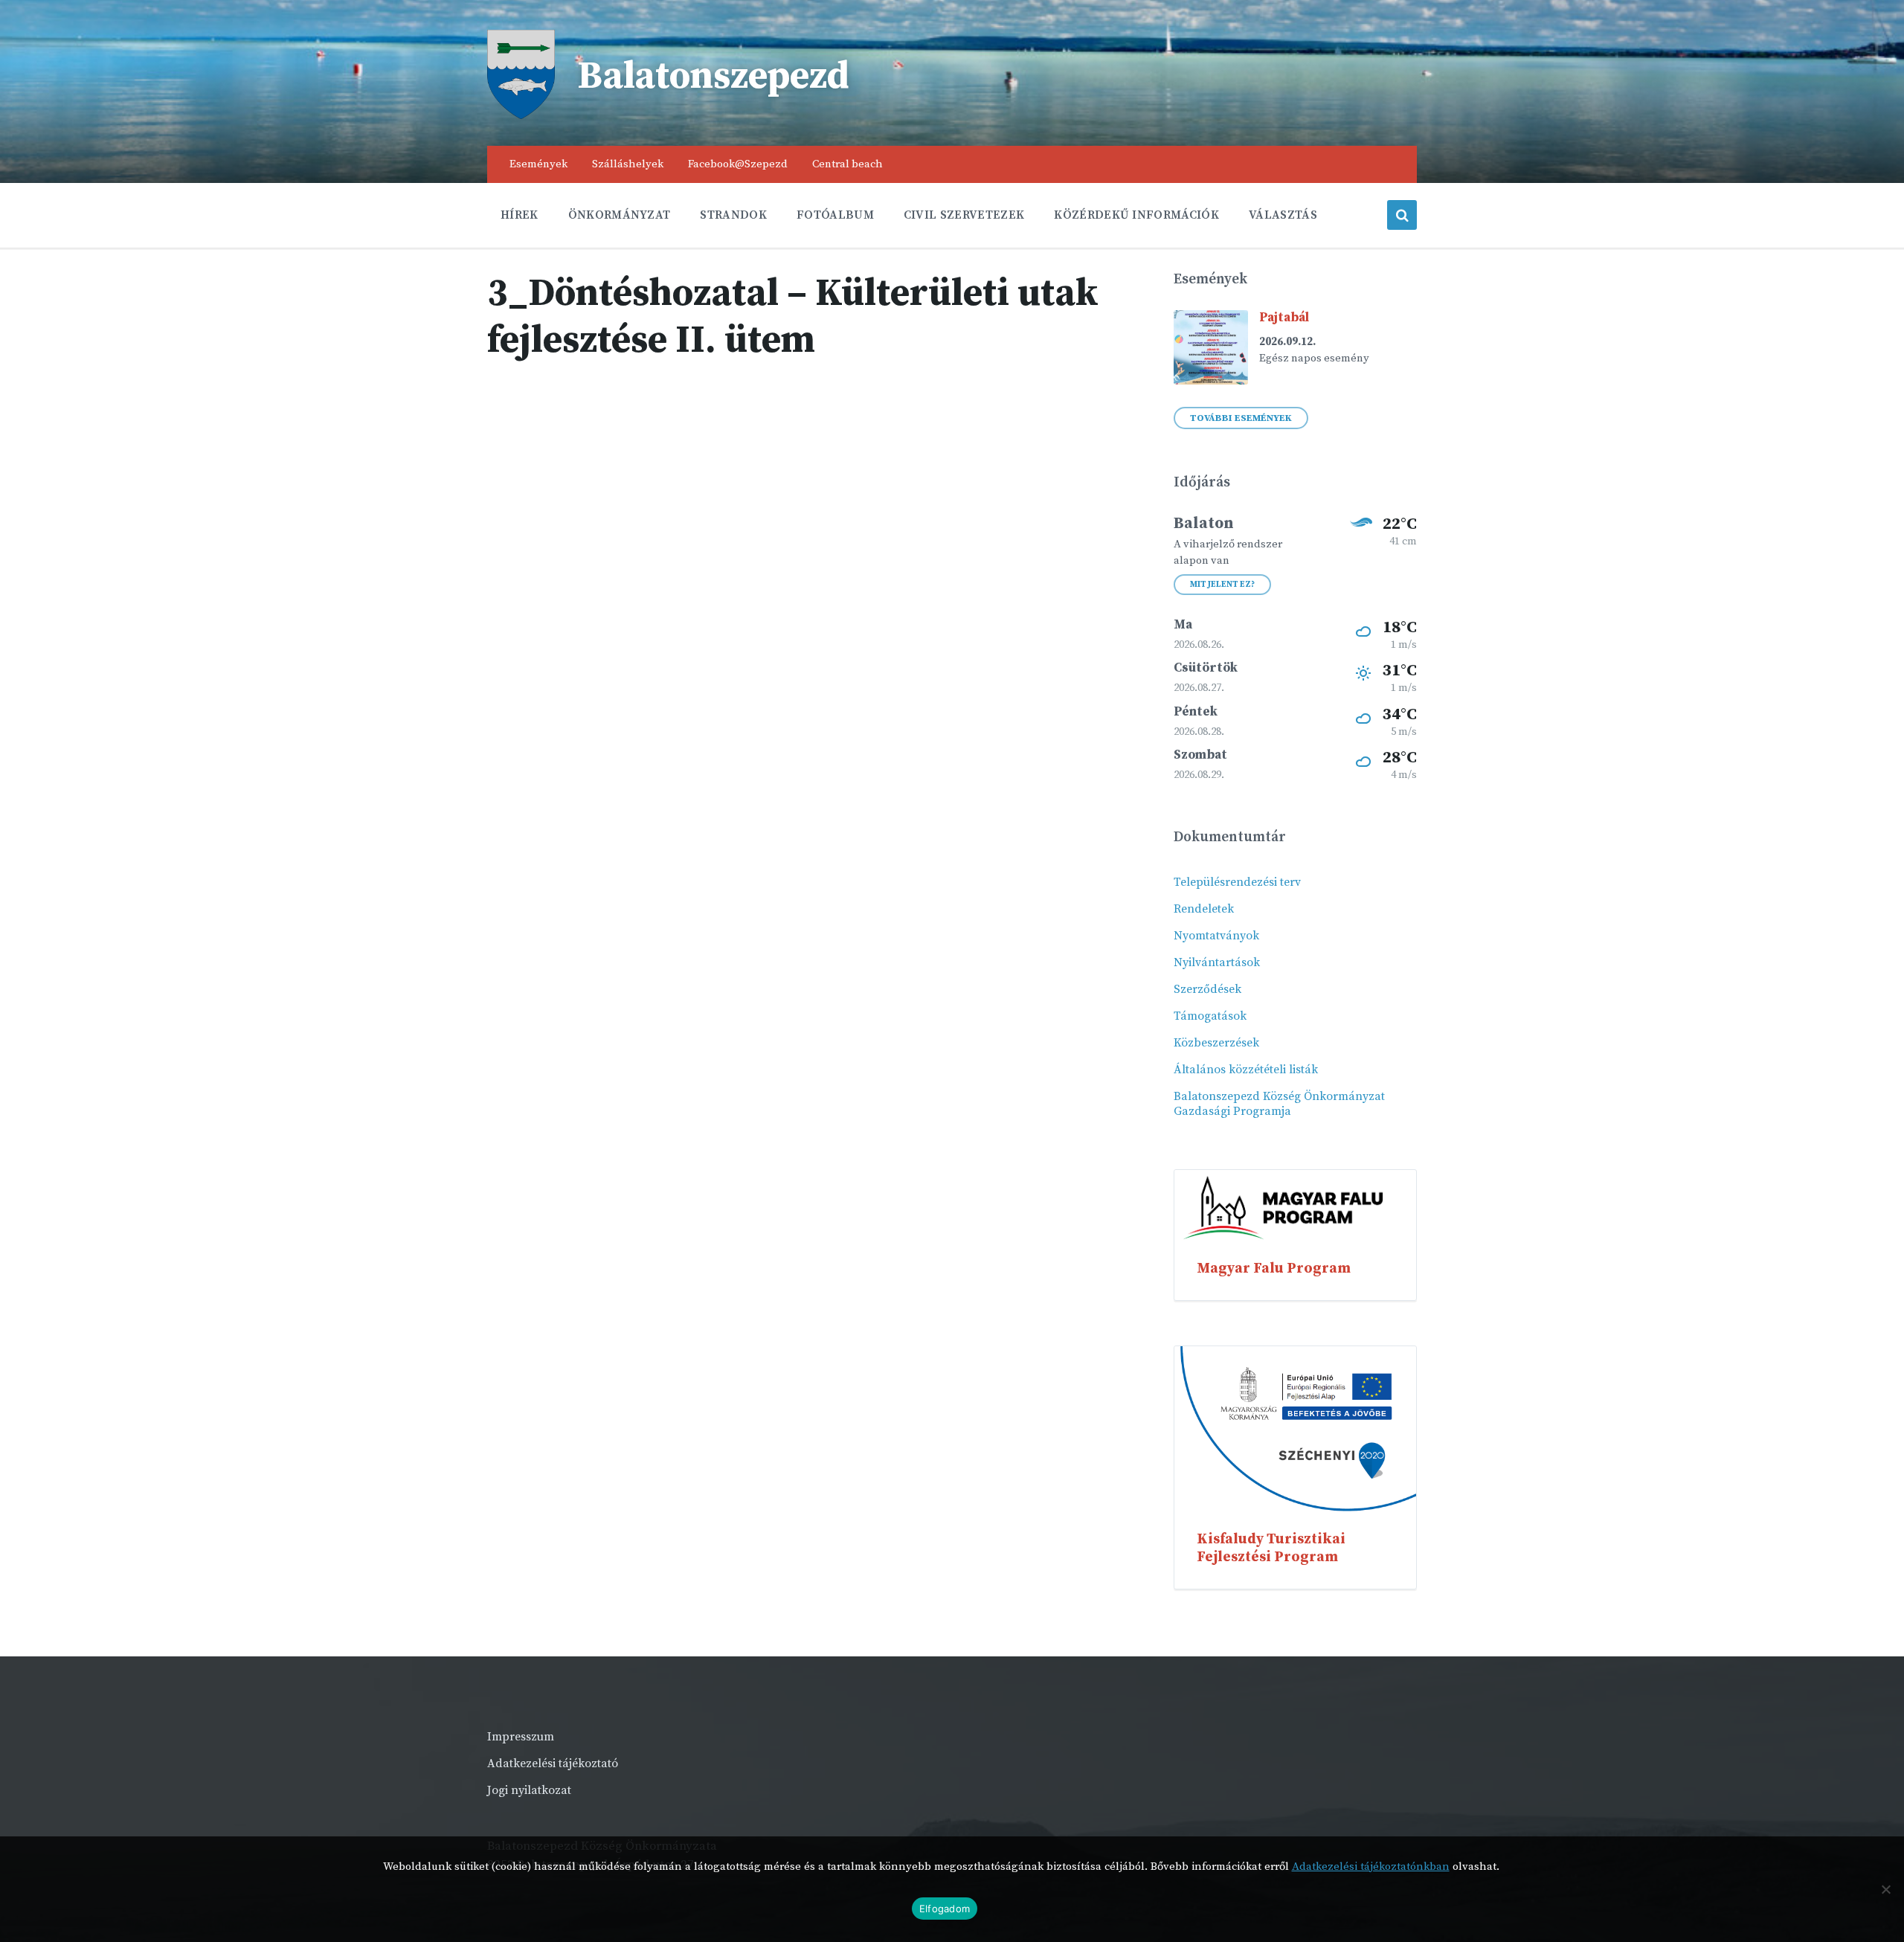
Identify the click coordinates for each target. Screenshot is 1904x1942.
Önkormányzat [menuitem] (620, 215)
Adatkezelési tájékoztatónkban (1371, 1867)
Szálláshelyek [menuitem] (628, 164)
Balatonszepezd (713, 77)
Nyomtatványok (1216, 936)
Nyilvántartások (1217, 962)
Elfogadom (945, 1909)
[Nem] (1885, 1889)
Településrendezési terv (1237, 882)
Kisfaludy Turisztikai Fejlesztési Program (1271, 1548)
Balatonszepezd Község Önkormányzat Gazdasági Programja (1279, 1104)
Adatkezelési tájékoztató (553, 1763)
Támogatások (1210, 1016)
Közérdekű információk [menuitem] (1136, 215)
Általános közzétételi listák (1246, 1070)
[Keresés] (1402, 215)
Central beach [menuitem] (848, 164)
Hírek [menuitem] (520, 215)
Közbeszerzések (1216, 1043)
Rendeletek (1204, 909)
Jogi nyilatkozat (529, 1790)
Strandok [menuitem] (733, 215)
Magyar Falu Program (1274, 1268)
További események (1241, 418)
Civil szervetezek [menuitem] (964, 215)
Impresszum (521, 1737)
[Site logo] (521, 115)
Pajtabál (1284, 318)
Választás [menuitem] (1283, 215)
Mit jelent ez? (1222, 585)
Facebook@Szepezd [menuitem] (738, 164)
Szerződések (1207, 989)
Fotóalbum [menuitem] (835, 215)
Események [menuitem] (538, 164)
